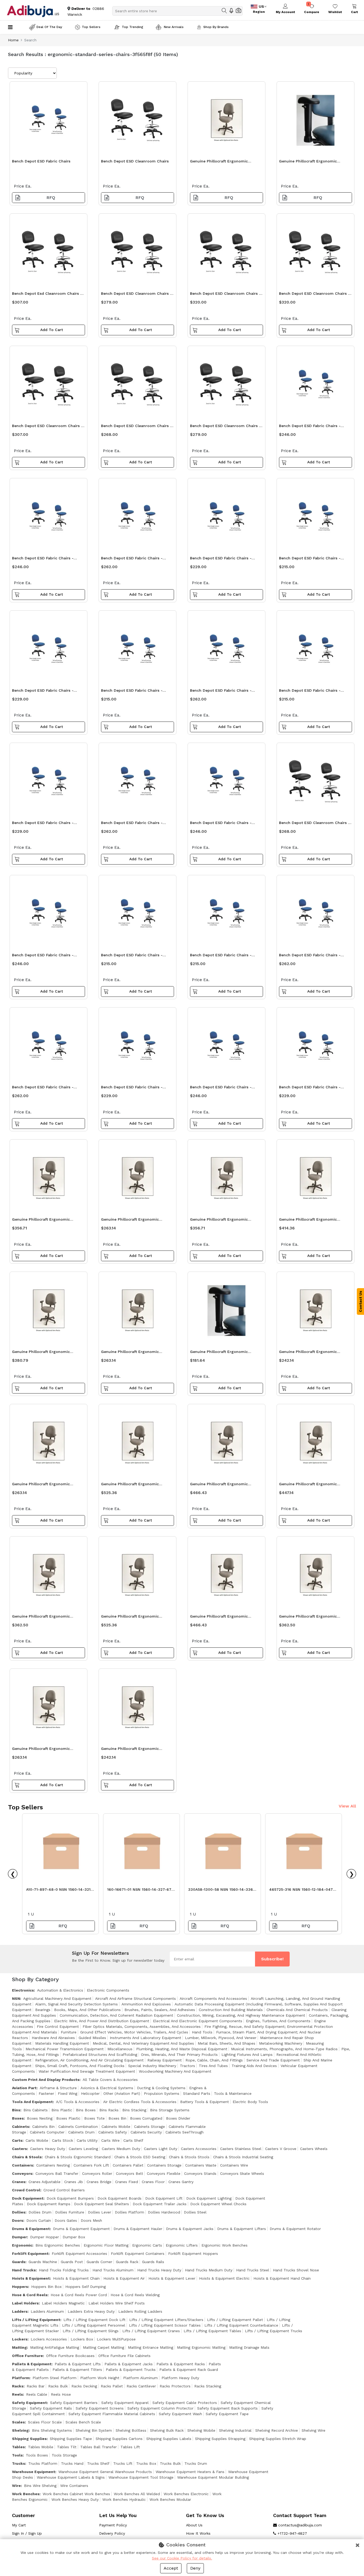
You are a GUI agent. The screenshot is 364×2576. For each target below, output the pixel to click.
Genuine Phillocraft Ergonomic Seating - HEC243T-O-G (219, 1485)
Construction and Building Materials (231, 2010)
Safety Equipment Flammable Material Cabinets (112, 2414)
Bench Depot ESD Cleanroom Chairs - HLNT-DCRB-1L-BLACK (136, 295)
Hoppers (20, 2287)
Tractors (187, 2066)
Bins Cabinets (36, 2110)
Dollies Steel (195, 2212)
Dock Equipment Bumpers (70, 2198)
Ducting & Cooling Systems (161, 2088)
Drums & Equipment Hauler (138, 2229)
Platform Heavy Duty (180, 2378)
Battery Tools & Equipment (205, 2102)
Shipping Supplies (29, 2439)
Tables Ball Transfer (98, 2447)
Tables (18, 2447)
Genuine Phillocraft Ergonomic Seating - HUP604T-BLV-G (130, 1618)
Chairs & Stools (27, 2157)
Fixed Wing (68, 2093)
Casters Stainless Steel (241, 2149)
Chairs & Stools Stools (189, 2157)
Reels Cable (37, 2394)
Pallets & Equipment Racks (181, 2364)
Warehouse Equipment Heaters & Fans (190, 2472)
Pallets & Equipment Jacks (129, 2364)
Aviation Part (24, 2088)
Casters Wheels (314, 2149)
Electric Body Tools (250, 2102)
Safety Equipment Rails (51, 2408)
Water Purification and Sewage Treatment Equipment (87, 2071)
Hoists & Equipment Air (124, 2278)
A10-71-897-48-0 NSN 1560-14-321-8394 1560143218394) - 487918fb (59, 1891)
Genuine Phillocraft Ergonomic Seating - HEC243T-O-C (219, 1618)
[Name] (224, 11)
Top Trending (132, 27)
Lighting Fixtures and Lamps (247, 2055)
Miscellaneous (120, 2049)
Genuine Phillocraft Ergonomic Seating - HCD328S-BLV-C (130, 1353)
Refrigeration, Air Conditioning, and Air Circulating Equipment (89, 2060)
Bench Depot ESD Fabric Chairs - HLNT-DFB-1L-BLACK (221, 560)
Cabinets (21, 2127)
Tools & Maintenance (233, 2093)
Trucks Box (146, 2463)
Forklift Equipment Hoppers (193, 2253)
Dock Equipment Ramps (49, 2204)
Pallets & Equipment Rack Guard (189, 2370)
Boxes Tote (94, 2118)
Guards (19, 2262)
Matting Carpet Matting (104, 2347)
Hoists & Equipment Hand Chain (282, 2278)
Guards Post (72, 2262)
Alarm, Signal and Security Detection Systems (76, 2004)
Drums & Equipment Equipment (81, 2229)
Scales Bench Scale (83, 2422)
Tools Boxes (37, 2455)
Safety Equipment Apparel (125, 2403)
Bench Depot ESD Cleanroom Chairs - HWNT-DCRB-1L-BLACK (314, 295)
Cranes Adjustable (45, 2182)
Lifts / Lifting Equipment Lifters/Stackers (166, 2320)
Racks (18, 2386)
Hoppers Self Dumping (86, 2287)
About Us (194, 2525)
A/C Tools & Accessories (78, 2102)
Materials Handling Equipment (62, 2043)
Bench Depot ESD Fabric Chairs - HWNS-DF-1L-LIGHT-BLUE (221, 1088)
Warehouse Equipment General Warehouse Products (105, 2472)
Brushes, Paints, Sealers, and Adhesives (160, 2010)
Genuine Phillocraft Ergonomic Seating (219, 163)
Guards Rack (127, 2262)
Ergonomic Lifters (182, 2245)
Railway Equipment (165, 2060)
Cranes (19, 2182)
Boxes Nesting (40, 2118)
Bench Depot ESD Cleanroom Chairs (135, 161)
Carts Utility (87, 2140)
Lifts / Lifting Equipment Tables (212, 2331)
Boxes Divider (178, 2118)
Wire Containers (74, 2486)
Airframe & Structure (58, 2088)
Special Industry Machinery (152, 2066)
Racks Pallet (112, 2386)
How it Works (198, 2533)
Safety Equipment (29, 2403)
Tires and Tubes (213, 2066)
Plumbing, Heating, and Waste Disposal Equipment (182, 2049)
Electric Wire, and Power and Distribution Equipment (102, 2021)
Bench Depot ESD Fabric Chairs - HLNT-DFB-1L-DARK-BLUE (132, 1088)
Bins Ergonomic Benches (58, 2245)
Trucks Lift (123, 2463)
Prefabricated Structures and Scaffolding (100, 2055)
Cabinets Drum (81, 2132)
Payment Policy (113, 2525)
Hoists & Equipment (31, 2278)
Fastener (46, 2093)
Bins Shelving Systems (52, 2430)
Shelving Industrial (235, 2430)
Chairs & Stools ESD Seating (140, 2157)
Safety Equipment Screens (100, 2408)
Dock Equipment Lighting (209, 2198)
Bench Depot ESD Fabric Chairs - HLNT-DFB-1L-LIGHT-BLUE (310, 1088)
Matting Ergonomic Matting (201, 2347)
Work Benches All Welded (137, 2494)
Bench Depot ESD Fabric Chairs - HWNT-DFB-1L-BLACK (132, 824)
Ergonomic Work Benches (225, 2245)
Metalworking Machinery (281, 2043)
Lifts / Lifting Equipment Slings (91, 2331)
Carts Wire (110, 2140)
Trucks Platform (43, 2463)
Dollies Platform (130, 2212)
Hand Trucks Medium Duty (209, 2270)
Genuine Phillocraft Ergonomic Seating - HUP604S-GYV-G (308, 1221)
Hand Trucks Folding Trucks (64, 2270)
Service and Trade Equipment (273, 2060)
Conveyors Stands (200, 2173)
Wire (16, 2486)
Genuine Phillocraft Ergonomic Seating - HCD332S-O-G (41, 1221)
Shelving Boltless (131, 2430)
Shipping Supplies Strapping (220, 2439)
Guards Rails (153, 2262)
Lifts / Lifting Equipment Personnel (94, 2325)
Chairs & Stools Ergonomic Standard (78, 2157)
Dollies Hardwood (164, 2212)
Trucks (19, 2463)
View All (347, 1806)
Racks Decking (84, 2386)
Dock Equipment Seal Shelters (102, 2204)
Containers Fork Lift (91, 2165)
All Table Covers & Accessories (110, 2080)
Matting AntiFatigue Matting (55, 2347)
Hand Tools (202, 2032)
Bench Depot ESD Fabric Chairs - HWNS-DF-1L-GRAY (221, 824)
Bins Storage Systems (170, 2110)
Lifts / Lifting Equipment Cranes (151, 2331)
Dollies (19, 2212)
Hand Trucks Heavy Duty (159, 2270)
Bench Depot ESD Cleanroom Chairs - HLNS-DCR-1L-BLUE (136, 427)
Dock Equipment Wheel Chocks (218, 2204)
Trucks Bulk (170, 2463)
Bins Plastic (62, 2110)
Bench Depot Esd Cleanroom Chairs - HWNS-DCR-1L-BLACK (47, 295)
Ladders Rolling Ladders (140, 2311)
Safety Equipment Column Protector (160, 2408)
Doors (18, 2220)
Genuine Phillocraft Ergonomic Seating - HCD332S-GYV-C (219, 1221)
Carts (17, 2140)
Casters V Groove (281, 2149)
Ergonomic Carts (147, 2245)
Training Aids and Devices (254, 2066)
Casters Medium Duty (121, 2149)
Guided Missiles (92, 2038)
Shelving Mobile (201, 2430)
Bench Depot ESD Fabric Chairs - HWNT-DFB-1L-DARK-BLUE (43, 1088)
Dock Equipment (28, 2198)
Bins (16, 2110)
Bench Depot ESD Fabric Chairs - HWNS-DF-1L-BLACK (43, 560)
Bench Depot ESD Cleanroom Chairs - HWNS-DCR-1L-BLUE (47, 427)
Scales (18, 2422)
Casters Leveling (83, 2149)
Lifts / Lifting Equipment (36, 2320)
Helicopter (90, 2093)
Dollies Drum (40, 2212)
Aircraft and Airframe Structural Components (136, 1998)
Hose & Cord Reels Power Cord (79, 2295)
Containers (23, 2165)
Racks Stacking (208, 2386)
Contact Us (361, 1301)
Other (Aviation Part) (122, 2093)
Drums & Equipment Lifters (242, 2229)
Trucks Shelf (98, 2463)
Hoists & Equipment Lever (172, 2278)
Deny (195, 2568)
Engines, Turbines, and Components (278, 2021)
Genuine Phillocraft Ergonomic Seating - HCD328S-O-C (41, 1750)
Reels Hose (61, 2394)
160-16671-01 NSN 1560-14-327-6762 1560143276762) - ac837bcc (141, 1891)
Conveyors (22, 2173)
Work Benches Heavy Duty (75, 2499)
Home (13, 40)
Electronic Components (108, 1990)
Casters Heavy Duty (48, 2149)
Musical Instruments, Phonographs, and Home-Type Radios (284, 2049)
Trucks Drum (196, 2463)
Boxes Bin (117, 2118)
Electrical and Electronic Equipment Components (198, 2021)
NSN (16, 1998)
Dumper (19, 2237)
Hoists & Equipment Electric (224, 2278)
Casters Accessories (199, 2149)
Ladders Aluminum (47, 2311)
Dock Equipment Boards (120, 2198)
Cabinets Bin (43, 2127)
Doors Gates (66, 2220)
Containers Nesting (53, 2165)
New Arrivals (173, 27)
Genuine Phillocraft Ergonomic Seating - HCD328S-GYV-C (41, 1485)
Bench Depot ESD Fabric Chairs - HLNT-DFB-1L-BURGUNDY (43, 824)
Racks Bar (36, 2386)
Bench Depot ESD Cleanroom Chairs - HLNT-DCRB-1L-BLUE (225, 427)
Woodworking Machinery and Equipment (175, 2071)
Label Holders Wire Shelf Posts (117, 2303)
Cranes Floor (153, 2182)
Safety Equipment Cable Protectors (185, 2403)
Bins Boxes (86, 2110)
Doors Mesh (91, 2220)
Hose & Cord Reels (30, 2295)
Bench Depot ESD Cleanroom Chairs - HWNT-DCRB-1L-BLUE (225, 295)
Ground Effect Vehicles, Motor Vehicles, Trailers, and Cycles (134, 2032)
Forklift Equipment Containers (138, 2253)
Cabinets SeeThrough (185, 2132)
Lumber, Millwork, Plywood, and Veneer (221, 2038)
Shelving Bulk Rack (167, 2430)
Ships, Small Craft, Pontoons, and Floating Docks (80, 2066)
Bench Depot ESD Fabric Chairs (41, 161)
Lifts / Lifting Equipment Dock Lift (94, 2320)
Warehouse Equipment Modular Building (213, 2477)
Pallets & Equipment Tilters (77, 2370)
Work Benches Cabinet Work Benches (76, 2494)
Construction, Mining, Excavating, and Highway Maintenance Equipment (241, 2015)
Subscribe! (272, 1959)
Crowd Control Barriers (64, 2190)
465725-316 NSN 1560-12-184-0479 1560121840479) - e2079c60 (302, 1891)
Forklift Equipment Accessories (79, 2253)
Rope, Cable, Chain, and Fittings (214, 2060)
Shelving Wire (314, 2430)
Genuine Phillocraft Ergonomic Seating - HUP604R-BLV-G (308, 1485)
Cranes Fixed (127, 2182)
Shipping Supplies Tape (71, 2439)
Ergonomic (22, 2245)
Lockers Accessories (49, 2339)
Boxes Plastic (68, 2118)
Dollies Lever (100, 2212)
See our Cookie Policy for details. (182, 2558)
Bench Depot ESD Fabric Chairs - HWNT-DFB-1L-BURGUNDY (132, 560)
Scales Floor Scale (45, 2422)
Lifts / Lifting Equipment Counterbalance (241, 2325)
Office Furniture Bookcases (70, 2356)
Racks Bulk (58, 2386)
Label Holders (25, 2303)
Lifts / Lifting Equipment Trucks (274, 2331)
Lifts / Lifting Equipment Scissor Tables (165, 2325)
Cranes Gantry (181, 2182)
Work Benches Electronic (186, 2494)
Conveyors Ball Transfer (57, 2173)
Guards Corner (99, 2262)
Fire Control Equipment (58, 2026)
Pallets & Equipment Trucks (131, 2370)
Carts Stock (62, 2140)
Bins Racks (109, 2110)
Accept (171, 2568)
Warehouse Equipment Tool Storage (141, 2477)
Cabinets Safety (113, 2132)
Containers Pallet (128, 2165)
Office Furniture (27, 2356)
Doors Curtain (39, 2220)
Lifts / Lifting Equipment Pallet (235, 2320)
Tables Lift (130, 2447)
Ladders (20, 2311)
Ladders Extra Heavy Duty (91, 2311)
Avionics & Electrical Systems (107, 2088)
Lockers (20, 2339)
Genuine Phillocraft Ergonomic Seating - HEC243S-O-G (308, 1618)
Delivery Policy (112, 2533)
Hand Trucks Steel (253, 2270)
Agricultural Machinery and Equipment (57, 1998)
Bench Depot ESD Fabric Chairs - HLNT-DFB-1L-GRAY (43, 692)
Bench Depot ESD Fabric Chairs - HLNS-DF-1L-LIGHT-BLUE (132, 956)
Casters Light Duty (161, 2149)
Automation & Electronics (60, 1990)
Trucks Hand (72, 2463)
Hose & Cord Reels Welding (135, 2295)
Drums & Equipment (31, 2229)
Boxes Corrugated (146, 2118)
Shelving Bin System (94, 2430)
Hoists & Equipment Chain (76, 2278)
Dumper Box (74, 2237)
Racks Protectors (175, 2386)
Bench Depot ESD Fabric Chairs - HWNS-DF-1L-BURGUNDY (310, 427)
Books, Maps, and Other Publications (87, 2010)
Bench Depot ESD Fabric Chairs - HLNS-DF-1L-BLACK (310, 560)
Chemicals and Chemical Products (297, 2010)
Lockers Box (82, 2339)
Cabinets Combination (78, 2127)
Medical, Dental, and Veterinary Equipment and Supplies (143, 2043)
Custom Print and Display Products (46, 2080)
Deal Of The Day (49, 27)
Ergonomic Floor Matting (106, 2245)
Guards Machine (43, 2262)
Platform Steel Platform (54, 2378)
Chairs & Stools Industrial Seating (243, 2157)
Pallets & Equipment (32, 2364)
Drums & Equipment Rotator (295, 2229)
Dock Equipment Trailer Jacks (160, 2204)
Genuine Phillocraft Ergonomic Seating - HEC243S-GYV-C (41, 1618)
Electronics (23, 1990)
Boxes (18, 2118)
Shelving (20, 2430)
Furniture (69, 2032)
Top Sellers (91, 27)
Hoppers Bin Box (46, 2287)
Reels (17, 2394)
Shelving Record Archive (277, 2430)
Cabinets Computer (47, 2132)
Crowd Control (26, 2190)
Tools (17, 2455)
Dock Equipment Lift (164, 2198)
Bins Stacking (134, 2110)
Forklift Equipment (30, 2253)
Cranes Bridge (99, 2182)
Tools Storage (64, 2455)
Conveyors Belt (130, 2173)
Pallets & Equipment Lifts (78, 2364)
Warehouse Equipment (34, 2472)
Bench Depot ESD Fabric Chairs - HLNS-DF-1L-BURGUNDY (310, 692)
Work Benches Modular (170, 2499)
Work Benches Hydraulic (124, 2499)
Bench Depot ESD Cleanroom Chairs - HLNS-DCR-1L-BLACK (314, 824)
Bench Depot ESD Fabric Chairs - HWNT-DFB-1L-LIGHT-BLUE (310, 956)
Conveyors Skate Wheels (242, 2173)
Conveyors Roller (97, 2173)
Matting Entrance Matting (151, 2347)
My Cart (19, 2525)
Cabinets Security (146, 2132)
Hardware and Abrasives (53, 2038)
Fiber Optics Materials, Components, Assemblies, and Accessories (142, 2026)
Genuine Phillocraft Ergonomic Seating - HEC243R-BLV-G (41, 1353)
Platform (21, 2378)
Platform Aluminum (140, 2378)
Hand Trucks (24, 2270)
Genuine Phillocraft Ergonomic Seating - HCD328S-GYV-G (130, 1221)
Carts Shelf (133, 2140)
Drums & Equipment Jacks (190, 2229)
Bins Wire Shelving (40, 2486)
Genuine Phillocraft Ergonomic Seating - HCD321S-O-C (308, 1353)
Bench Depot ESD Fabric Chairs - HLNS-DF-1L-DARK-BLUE (221, 956)
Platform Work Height (100, 2378)
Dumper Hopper (45, 2237)
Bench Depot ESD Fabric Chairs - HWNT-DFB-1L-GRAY (221, 692)
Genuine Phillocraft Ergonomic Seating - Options (308, 163)
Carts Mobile (37, 2140)
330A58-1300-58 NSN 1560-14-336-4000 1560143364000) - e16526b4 (221, 1891)
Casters (19, 2149)
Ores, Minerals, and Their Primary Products (179, 2055)
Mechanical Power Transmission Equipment (65, 2049)
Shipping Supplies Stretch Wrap (278, 2439)
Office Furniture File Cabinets (124, 2356)
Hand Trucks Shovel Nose (296, 2270)
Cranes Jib (74, 2182)
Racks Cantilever (141, 2386)
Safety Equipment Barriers (74, 2403)
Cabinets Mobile (116, 2127)
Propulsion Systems (162, 2093)
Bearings (43, 2010)
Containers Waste (201, 2165)
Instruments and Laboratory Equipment (145, 2038)
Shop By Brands (216, 27)
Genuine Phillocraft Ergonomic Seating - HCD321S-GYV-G (130, 1750)
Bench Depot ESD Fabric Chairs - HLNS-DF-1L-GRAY (132, 692)
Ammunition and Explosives (146, 2004)
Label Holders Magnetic (63, 2303)
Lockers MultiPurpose (116, 2339)
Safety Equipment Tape (227, 2414)
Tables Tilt (67, 2447)
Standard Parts (197, 2093)
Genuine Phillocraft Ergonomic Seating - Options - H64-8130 (219, 1353)
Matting (19, 2347)
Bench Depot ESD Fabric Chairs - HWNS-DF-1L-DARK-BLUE (43, 956)
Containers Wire (234, 2165)
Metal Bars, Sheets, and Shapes (227, 2043)
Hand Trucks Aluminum (113, 2270)
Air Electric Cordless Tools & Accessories (140, 2102)
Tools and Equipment (32, 2102)
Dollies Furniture (70, 2212)
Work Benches (26, 2494)
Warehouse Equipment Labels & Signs (71, 2477)
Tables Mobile (41, 2447)
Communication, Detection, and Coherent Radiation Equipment (116, 2015)
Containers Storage (164, 2165)
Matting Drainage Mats (249, 2347)
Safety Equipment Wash (180, 2414)
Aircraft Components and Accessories (213, 1998)
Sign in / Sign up (27, 2533)
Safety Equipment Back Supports (227, 2408)
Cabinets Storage (149, 2127)
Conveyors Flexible (164, 2173)
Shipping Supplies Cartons (119, 2439)
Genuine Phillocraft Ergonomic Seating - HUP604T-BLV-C (130, 1485)
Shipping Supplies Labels (169, 2439)
